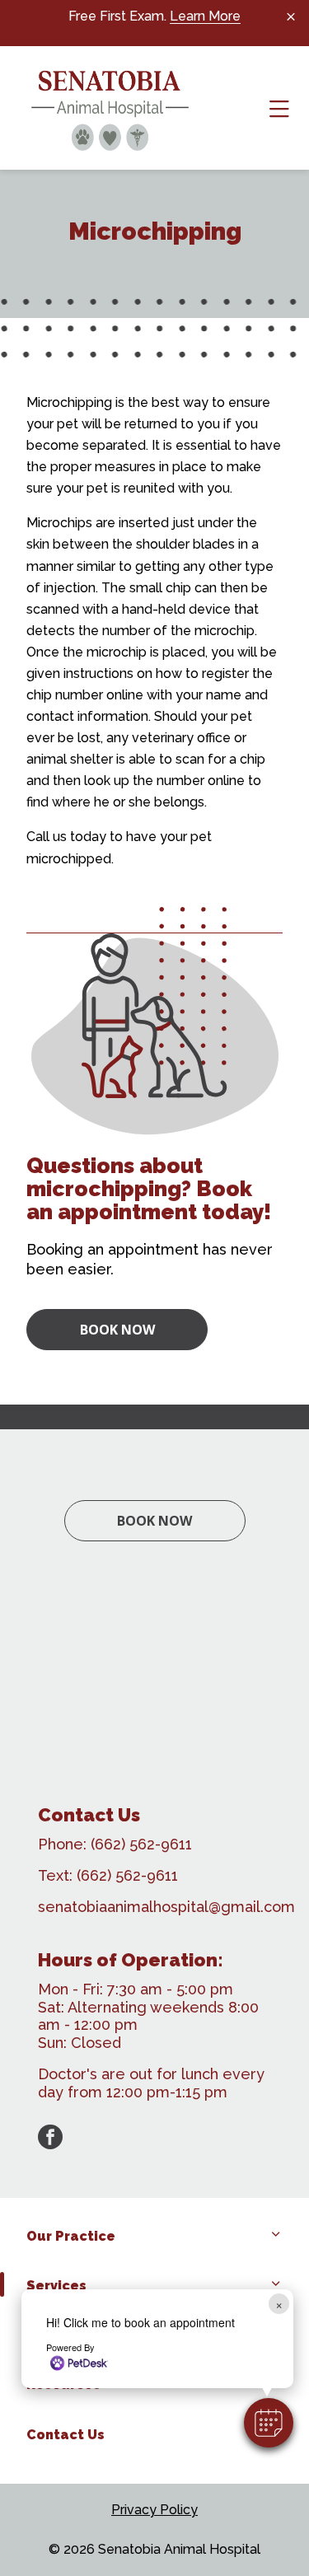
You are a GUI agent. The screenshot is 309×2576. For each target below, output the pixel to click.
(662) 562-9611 (141, 1844)
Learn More (205, 16)
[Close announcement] (291, 16)
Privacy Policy (154, 2510)
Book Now (117, 1330)
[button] (269, 2423)
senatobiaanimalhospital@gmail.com (166, 1907)
